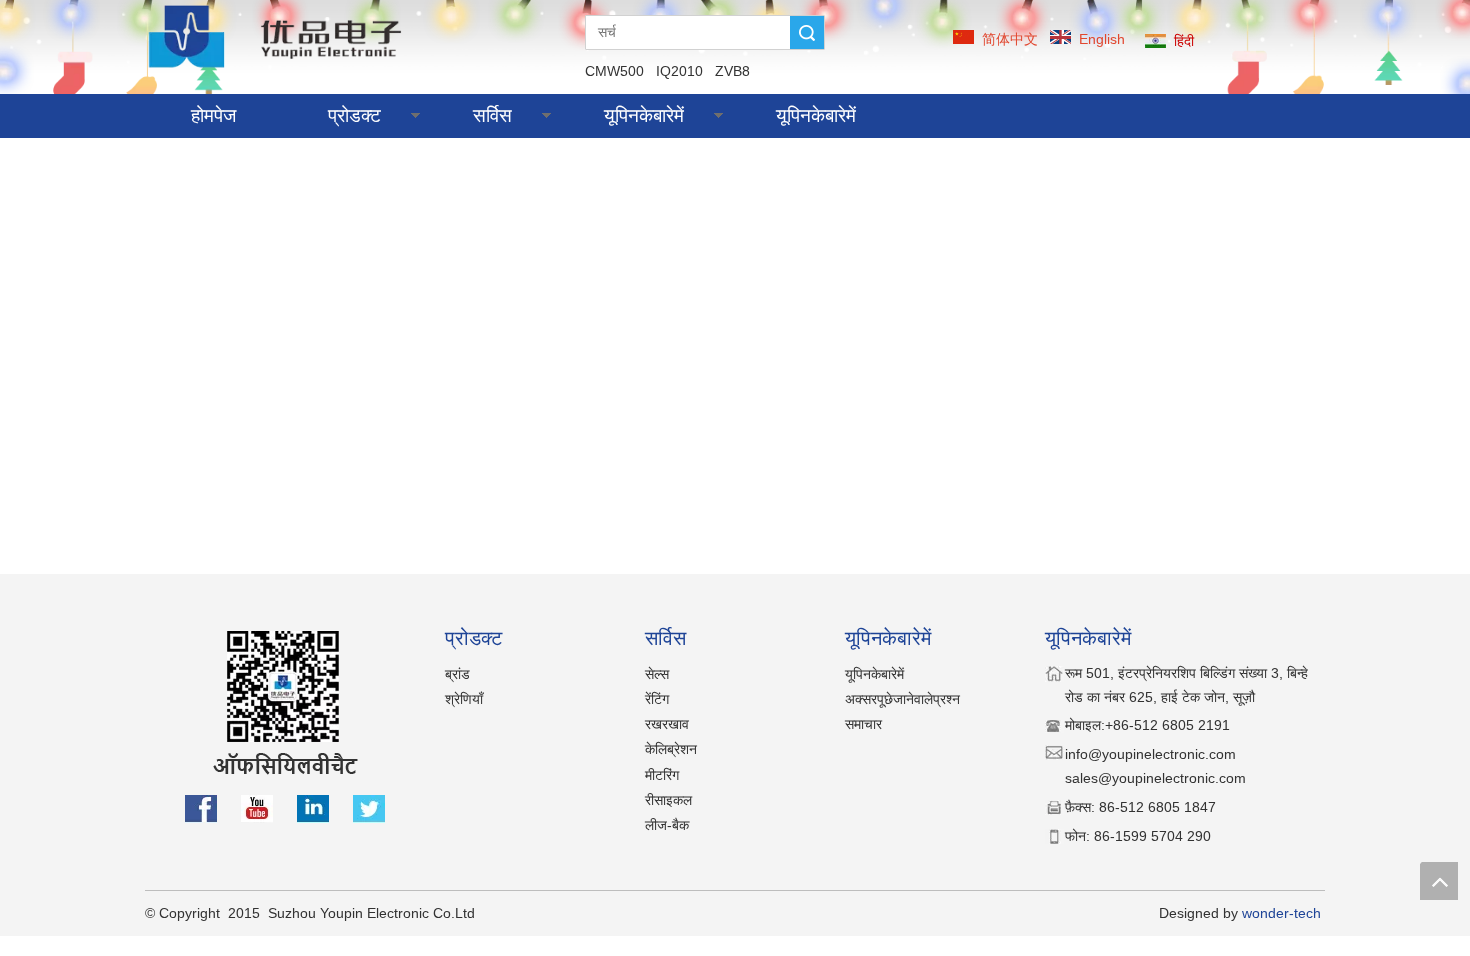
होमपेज (213, 115)
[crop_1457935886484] (279, 35)
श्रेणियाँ (464, 699)
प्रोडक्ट (354, 115)
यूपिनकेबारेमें (644, 115)
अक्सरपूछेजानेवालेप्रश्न (902, 699)
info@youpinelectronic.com (1152, 754)
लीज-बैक (667, 825)
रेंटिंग (657, 699)
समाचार (863, 724)
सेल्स (657, 674)
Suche (807, 32)
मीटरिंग (662, 775)
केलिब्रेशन (671, 749)
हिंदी (1184, 41)
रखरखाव (667, 724)
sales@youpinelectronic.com (1155, 778)
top (1439, 881)
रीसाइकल (668, 800)
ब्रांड (457, 674)
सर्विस (492, 115)
